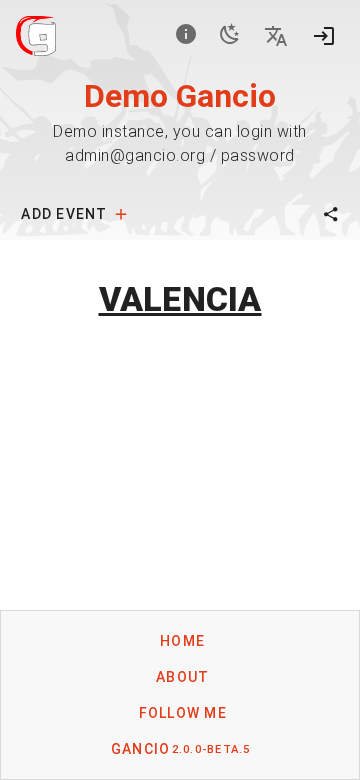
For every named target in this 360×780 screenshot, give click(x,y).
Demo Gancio (180, 96)
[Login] (324, 36)
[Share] (331, 214)
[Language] (276, 36)
